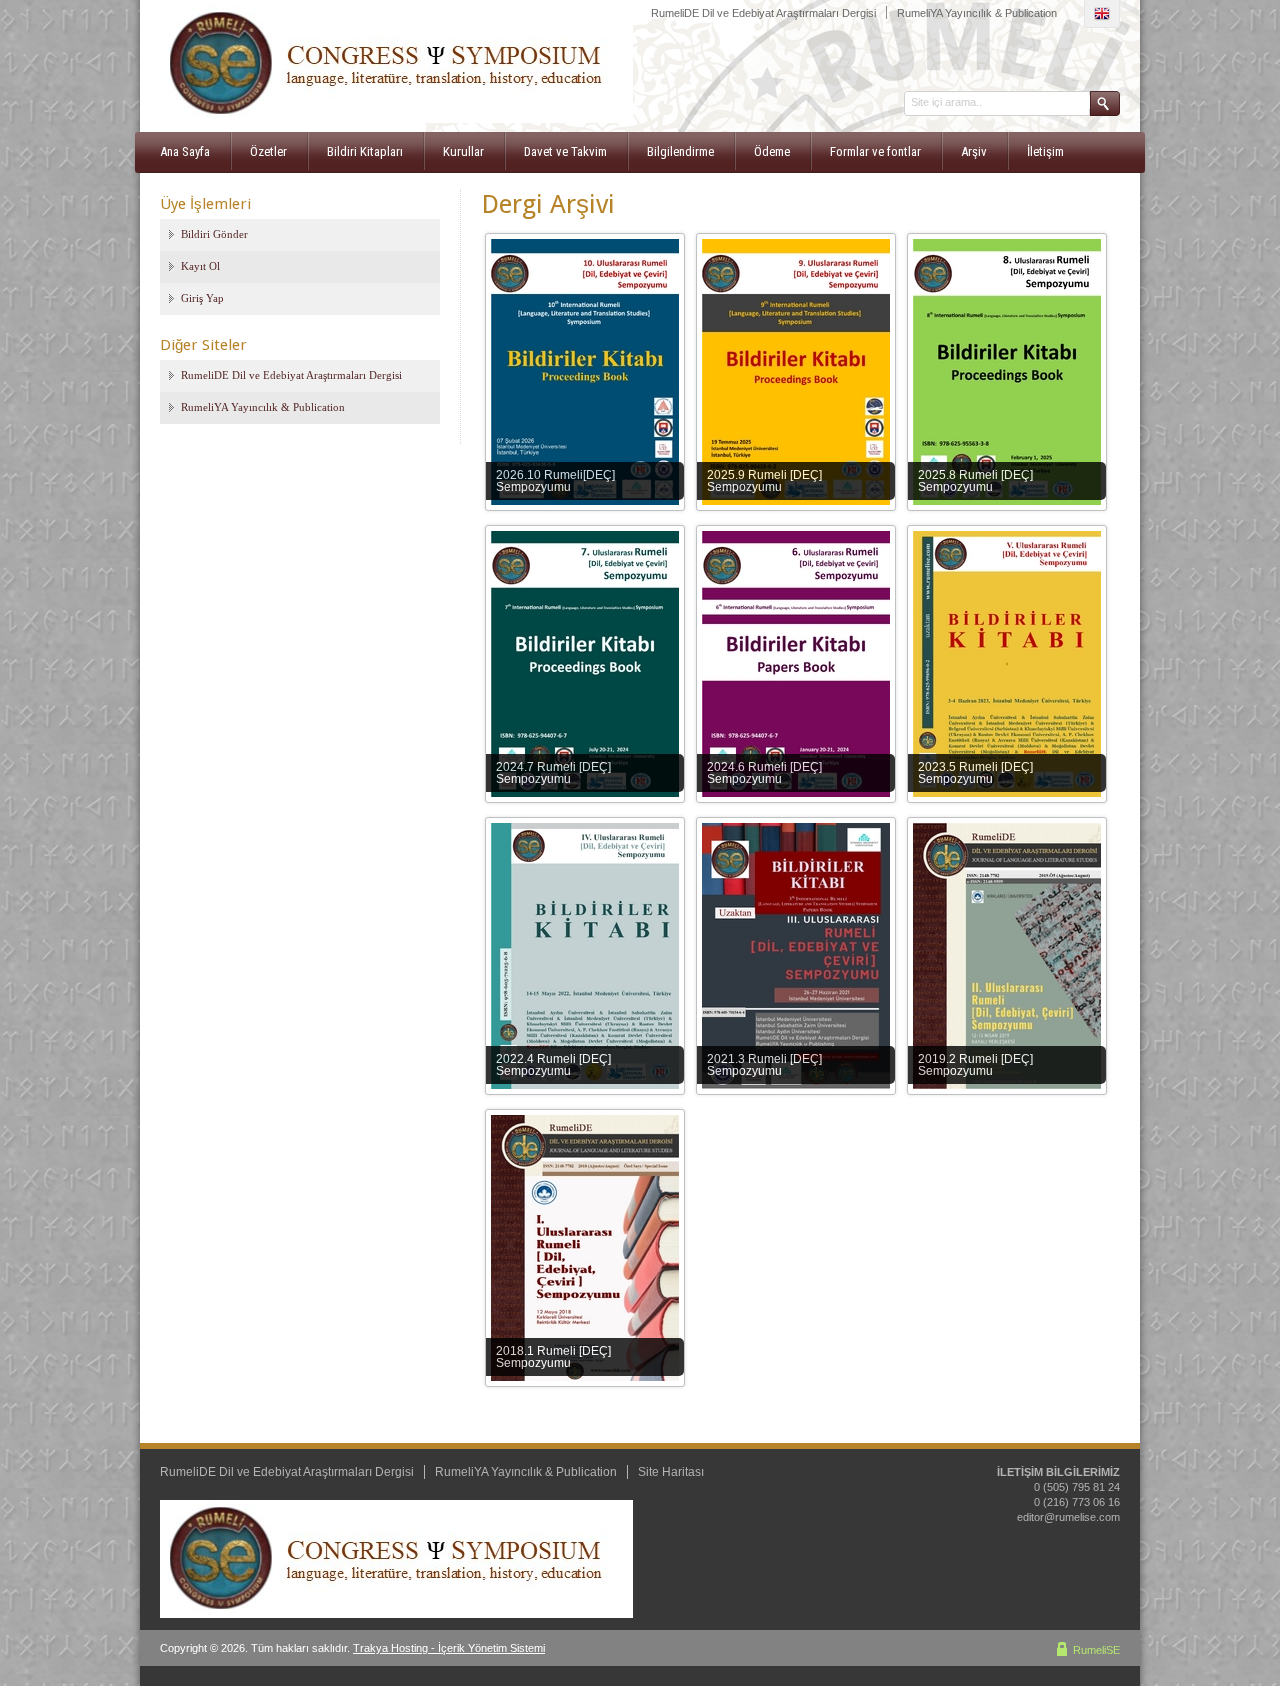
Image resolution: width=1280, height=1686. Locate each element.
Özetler (268, 151)
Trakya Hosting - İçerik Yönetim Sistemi (449, 1648)
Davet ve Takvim (565, 151)
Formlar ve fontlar (875, 151)
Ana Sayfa (185, 151)
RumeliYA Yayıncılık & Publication (977, 13)
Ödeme (772, 151)
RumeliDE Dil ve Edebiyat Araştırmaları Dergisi (763, 13)
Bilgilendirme (680, 151)
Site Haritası (671, 1472)
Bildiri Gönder (214, 234)
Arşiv (974, 151)
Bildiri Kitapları (365, 151)
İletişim (1045, 151)
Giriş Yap (202, 298)
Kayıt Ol (200, 266)
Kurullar (463, 151)
